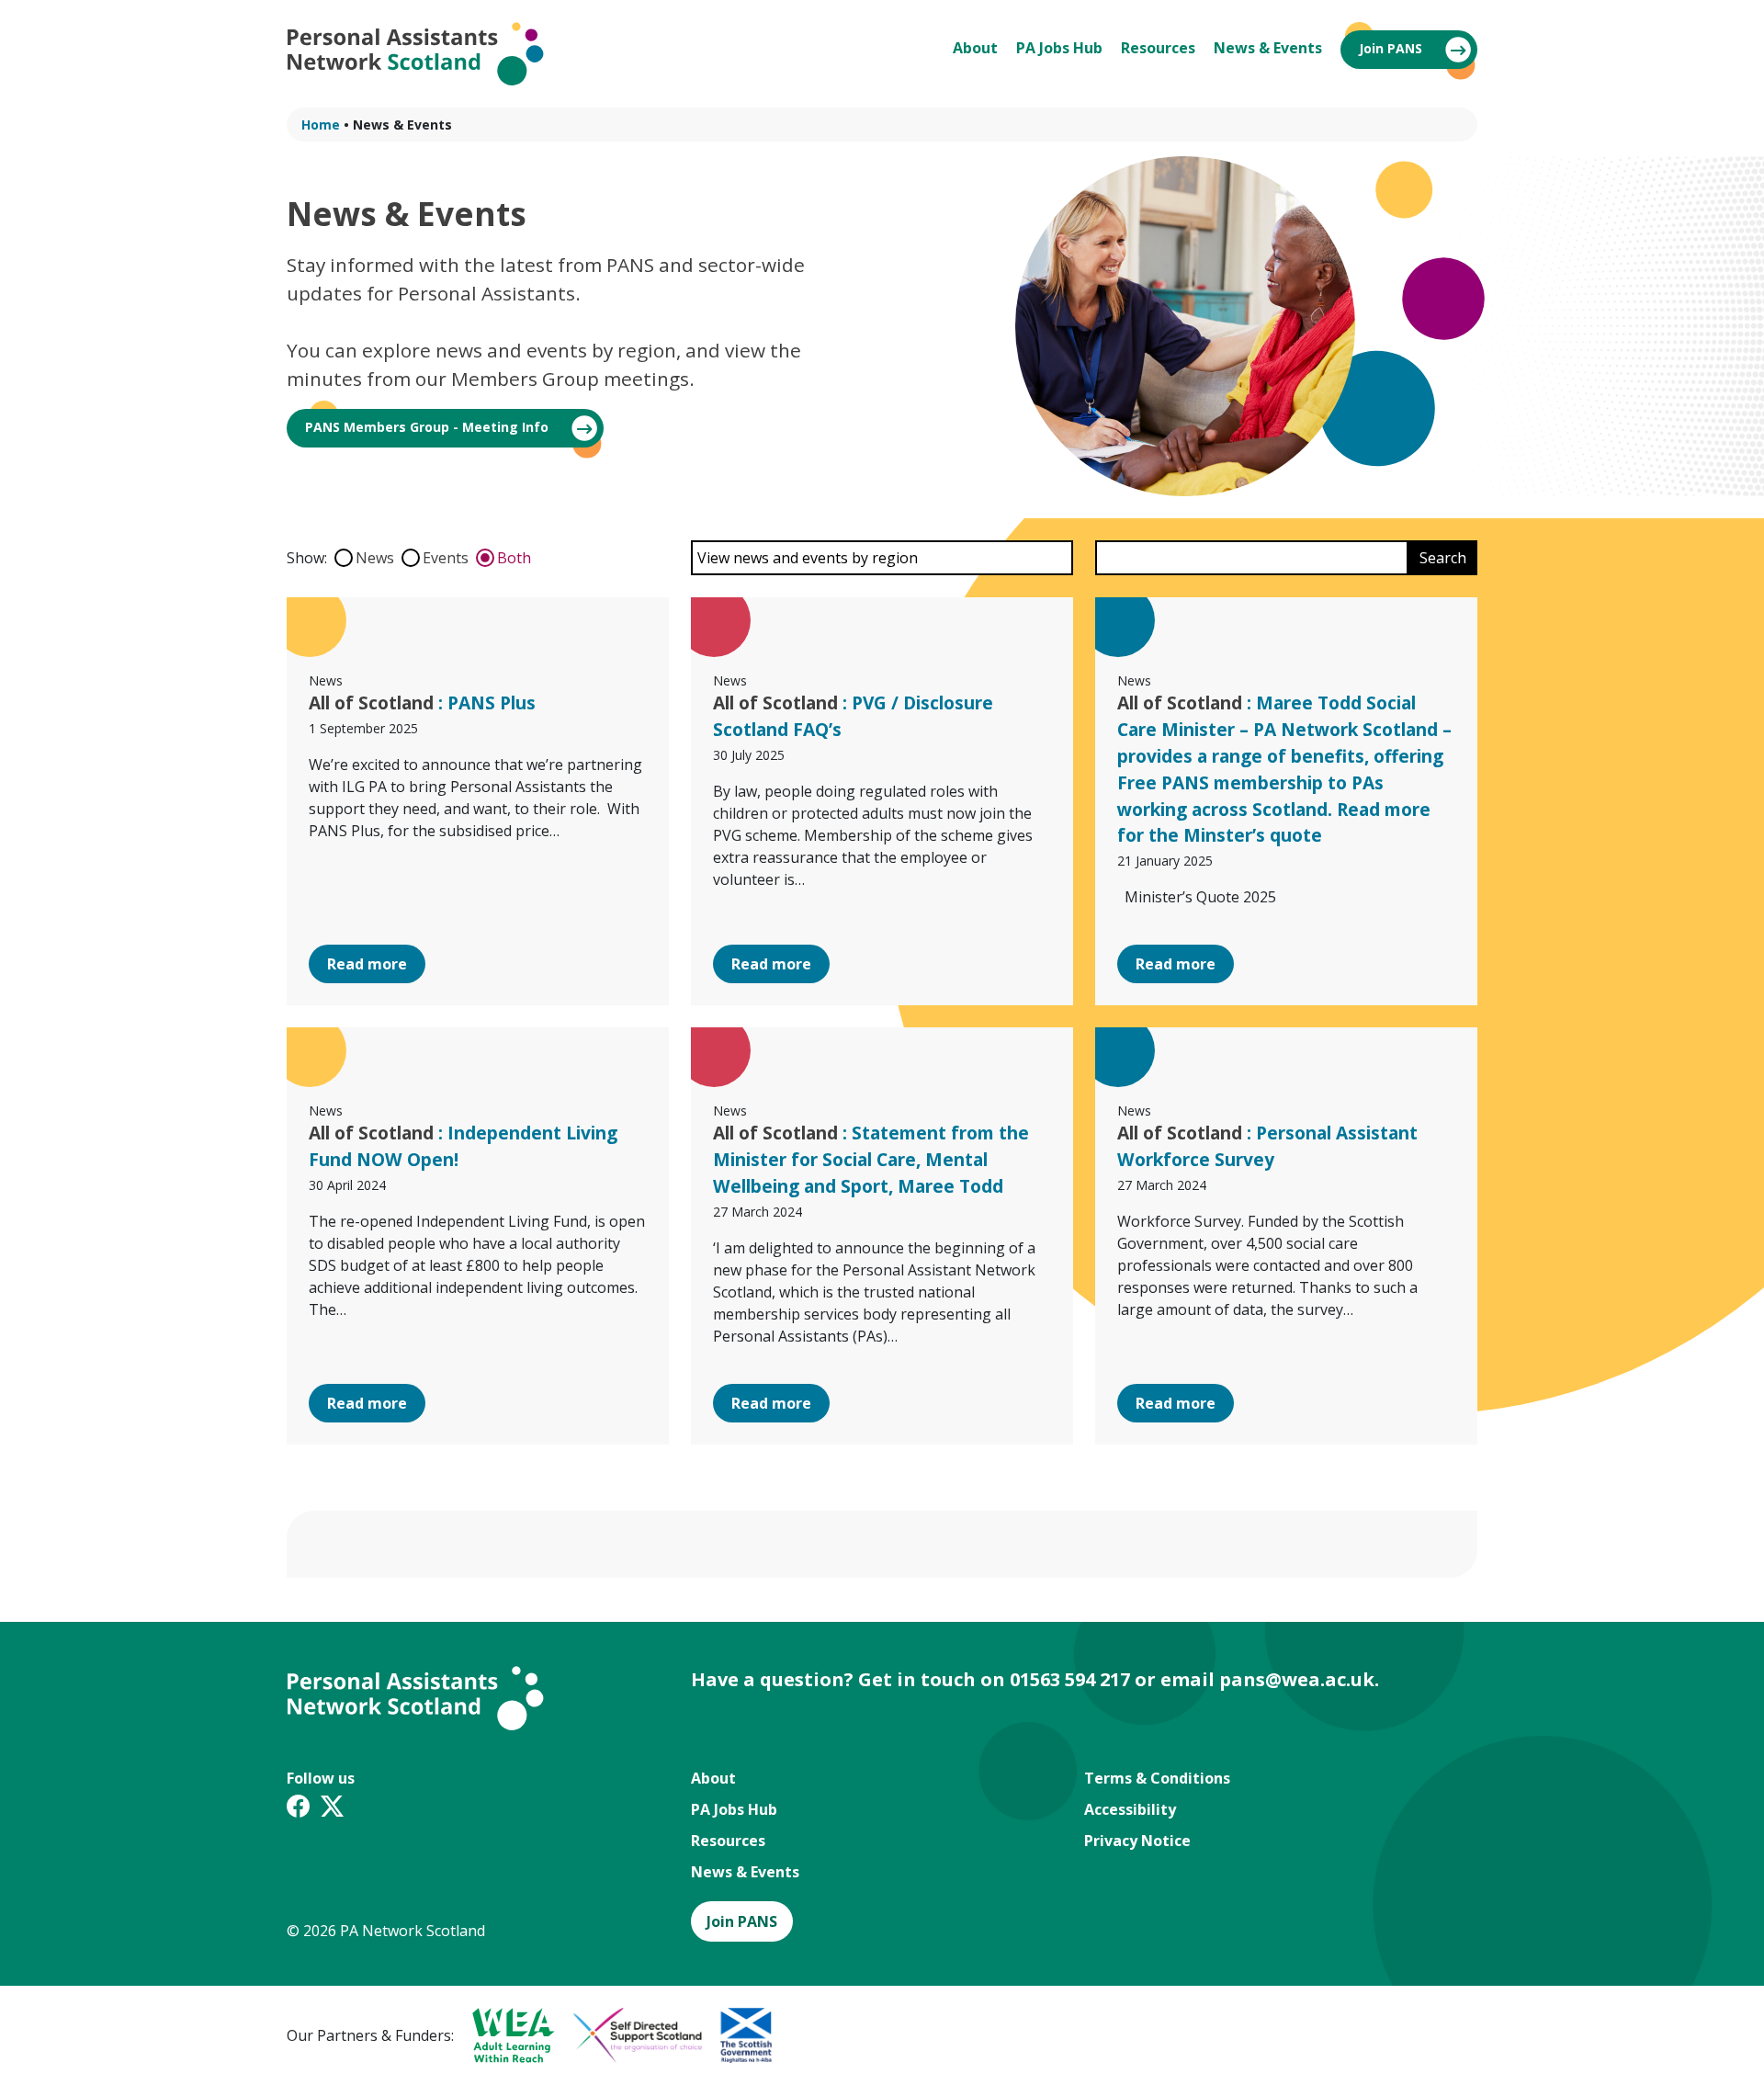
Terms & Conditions (1157, 1778)
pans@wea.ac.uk (1297, 1679)
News (375, 558)
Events (446, 558)
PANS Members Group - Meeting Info (427, 427)
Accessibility (1130, 1809)
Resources (1158, 48)
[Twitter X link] (332, 1809)
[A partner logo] (504, 2035)
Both (514, 558)
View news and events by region (808, 558)
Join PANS (1391, 48)
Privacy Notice (1137, 1841)
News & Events (1268, 48)
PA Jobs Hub (1059, 48)
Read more (367, 964)
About (975, 48)
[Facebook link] (298, 1809)
